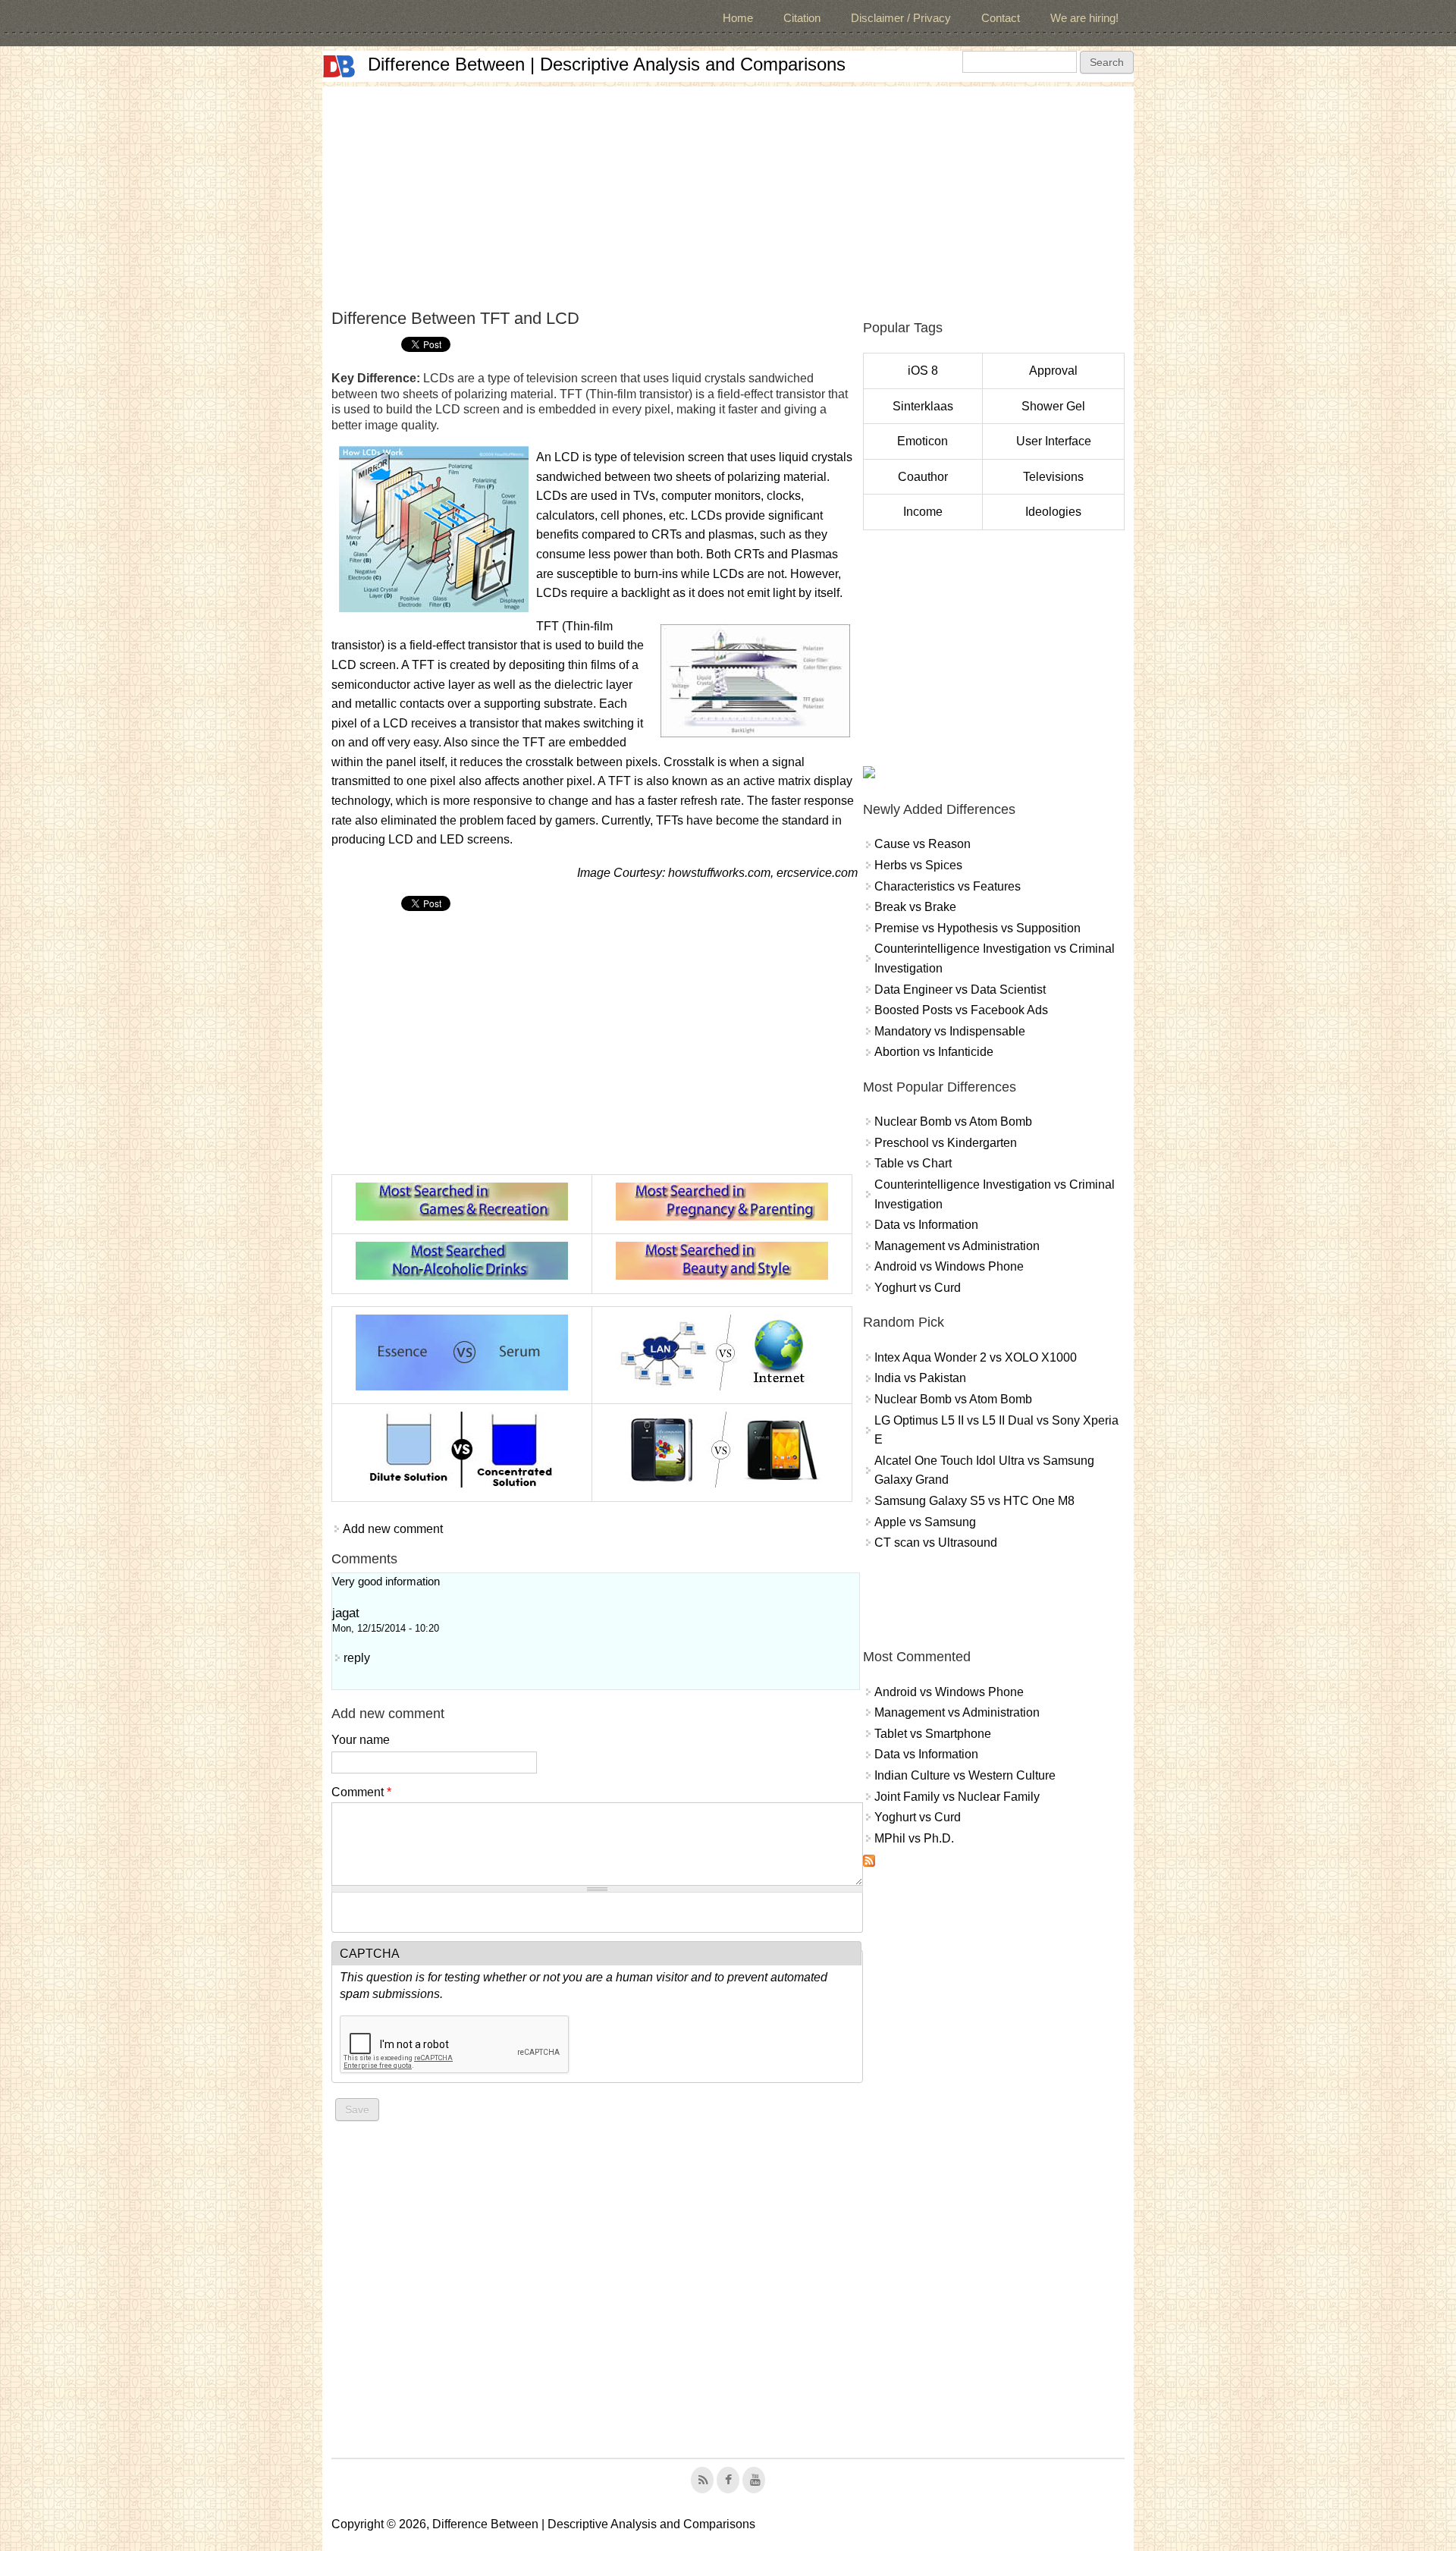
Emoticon (923, 441)
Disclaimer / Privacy (901, 18)
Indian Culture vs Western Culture (965, 1775)
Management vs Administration (957, 1246)
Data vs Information (926, 1225)
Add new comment (393, 1529)
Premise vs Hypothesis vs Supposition (977, 928)
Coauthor (923, 477)
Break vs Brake (915, 907)
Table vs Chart (913, 1163)
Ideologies (1053, 512)
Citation (802, 18)
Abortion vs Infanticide (934, 1052)
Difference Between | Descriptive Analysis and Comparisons (607, 64)
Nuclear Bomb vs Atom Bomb (953, 1122)
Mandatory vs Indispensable (950, 1031)
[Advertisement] (728, 193)
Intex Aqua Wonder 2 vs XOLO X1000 (976, 1357)
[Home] (339, 66)
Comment (361, 1792)
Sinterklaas (923, 406)
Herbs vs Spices (918, 865)
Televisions (1053, 477)
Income (923, 512)
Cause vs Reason (923, 844)
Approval (1053, 371)
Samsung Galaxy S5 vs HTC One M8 (974, 1501)
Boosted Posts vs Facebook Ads (961, 1010)
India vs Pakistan (920, 1378)
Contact (1001, 18)
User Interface (1054, 441)
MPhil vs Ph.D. (914, 1838)
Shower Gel (1053, 406)
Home (738, 18)
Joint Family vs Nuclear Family (957, 1797)
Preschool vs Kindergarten (946, 1143)
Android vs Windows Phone (949, 1266)
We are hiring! (1084, 18)
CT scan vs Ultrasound (936, 1543)
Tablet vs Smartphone (933, 1734)
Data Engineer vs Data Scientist (960, 990)
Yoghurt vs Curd (918, 1288)
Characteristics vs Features (948, 886)
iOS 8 (923, 371)
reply (357, 1658)
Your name (361, 1740)
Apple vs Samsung (925, 1522)
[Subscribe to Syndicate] (869, 1863)
